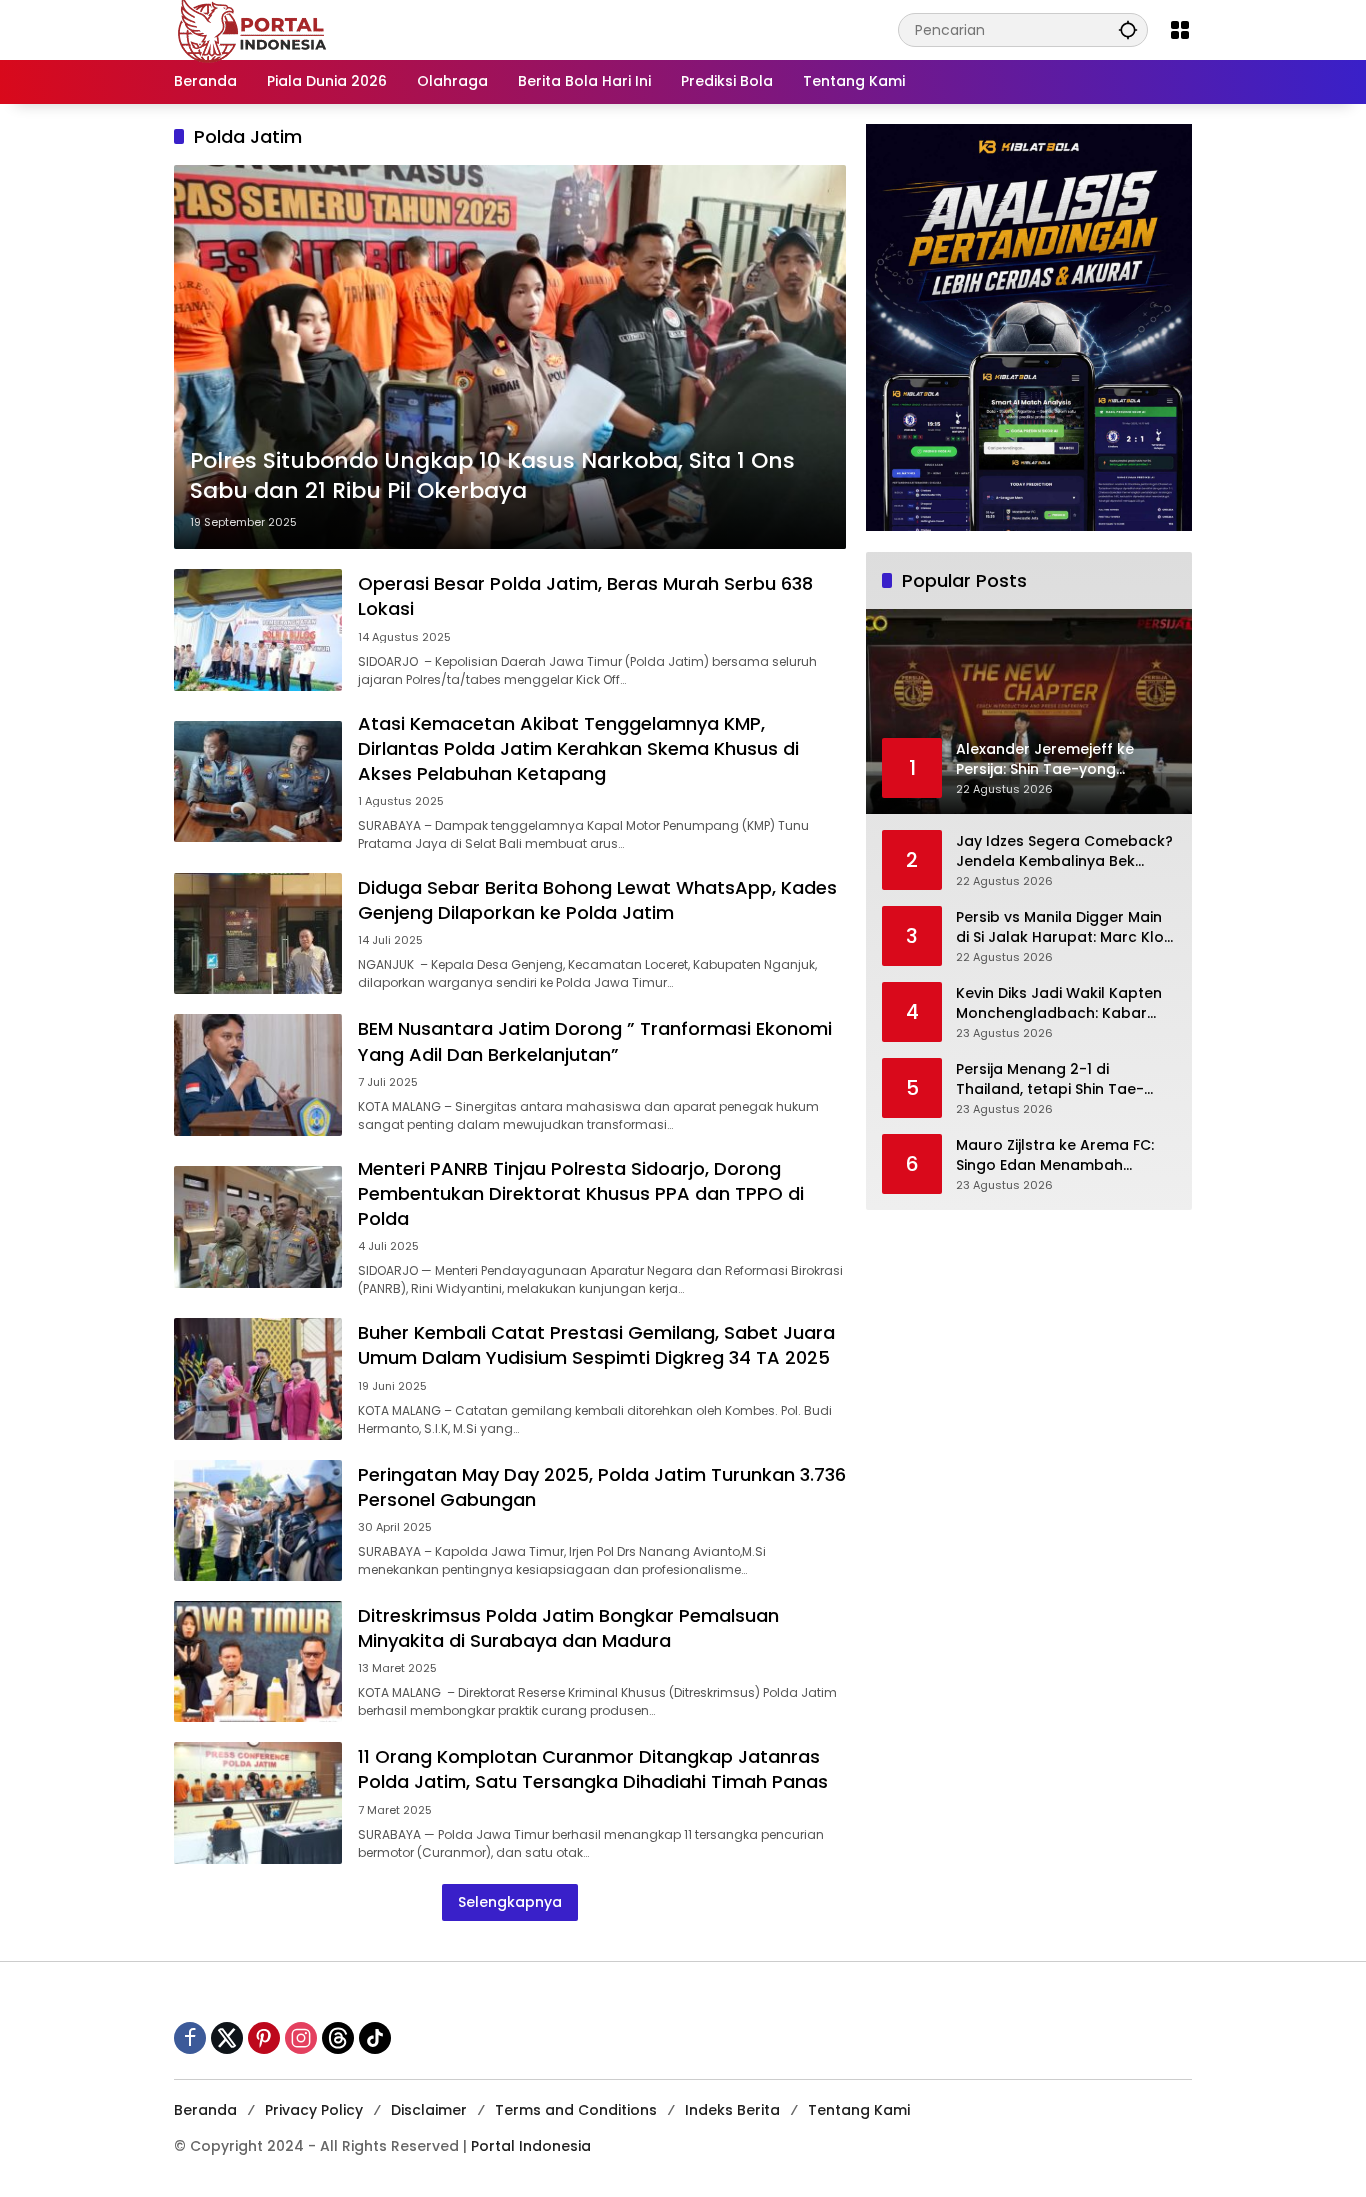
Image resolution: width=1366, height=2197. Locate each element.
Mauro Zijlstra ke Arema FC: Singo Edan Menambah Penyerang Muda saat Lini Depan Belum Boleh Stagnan (1060, 1155)
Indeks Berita (732, 2110)
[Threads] (338, 2038)
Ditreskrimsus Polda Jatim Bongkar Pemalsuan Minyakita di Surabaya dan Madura (568, 1628)
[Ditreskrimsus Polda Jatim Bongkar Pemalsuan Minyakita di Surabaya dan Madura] (258, 1661)
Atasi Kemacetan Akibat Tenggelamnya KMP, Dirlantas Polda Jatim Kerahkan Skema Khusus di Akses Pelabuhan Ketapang (578, 748)
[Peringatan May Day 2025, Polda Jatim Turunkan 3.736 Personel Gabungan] (258, 1520)
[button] (1128, 29)
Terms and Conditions (576, 2110)
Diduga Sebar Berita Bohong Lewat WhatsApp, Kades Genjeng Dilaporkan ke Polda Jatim (597, 900)
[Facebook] (190, 2038)
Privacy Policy (314, 2110)
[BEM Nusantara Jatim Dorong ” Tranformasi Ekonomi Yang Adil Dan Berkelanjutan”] (258, 1074)
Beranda (205, 2110)
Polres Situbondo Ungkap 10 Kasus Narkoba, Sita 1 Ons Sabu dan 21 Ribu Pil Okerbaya (492, 476)
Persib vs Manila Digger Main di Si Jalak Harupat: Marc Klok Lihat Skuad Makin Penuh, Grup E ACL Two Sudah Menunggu (1064, 927)
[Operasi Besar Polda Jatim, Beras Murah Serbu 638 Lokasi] (258, 629)
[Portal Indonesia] (253, 29)
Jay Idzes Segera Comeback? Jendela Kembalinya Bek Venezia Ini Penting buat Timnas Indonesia (1064, 851)
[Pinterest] (264, 2038)
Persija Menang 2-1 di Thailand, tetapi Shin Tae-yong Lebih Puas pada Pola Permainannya (1054, 1079)
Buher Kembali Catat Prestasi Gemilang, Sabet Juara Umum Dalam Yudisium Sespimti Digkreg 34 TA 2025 (596, 1345)
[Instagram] (301, 2038)
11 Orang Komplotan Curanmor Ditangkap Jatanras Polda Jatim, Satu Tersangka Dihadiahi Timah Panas (593, 1769)
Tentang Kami (859, 2110)
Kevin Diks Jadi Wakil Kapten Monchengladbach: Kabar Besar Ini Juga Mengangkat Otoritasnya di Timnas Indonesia (1059, 1003)
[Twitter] (227, 2038)
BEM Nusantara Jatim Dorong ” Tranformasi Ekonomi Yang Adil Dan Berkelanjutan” (595, 1041)
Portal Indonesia (531, 2146)
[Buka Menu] (1180, 30)
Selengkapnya (510, 1902)
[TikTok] (375, 2038)
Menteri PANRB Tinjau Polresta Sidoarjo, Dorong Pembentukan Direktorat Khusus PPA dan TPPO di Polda (581, 1193)
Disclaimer (429, 2110)
